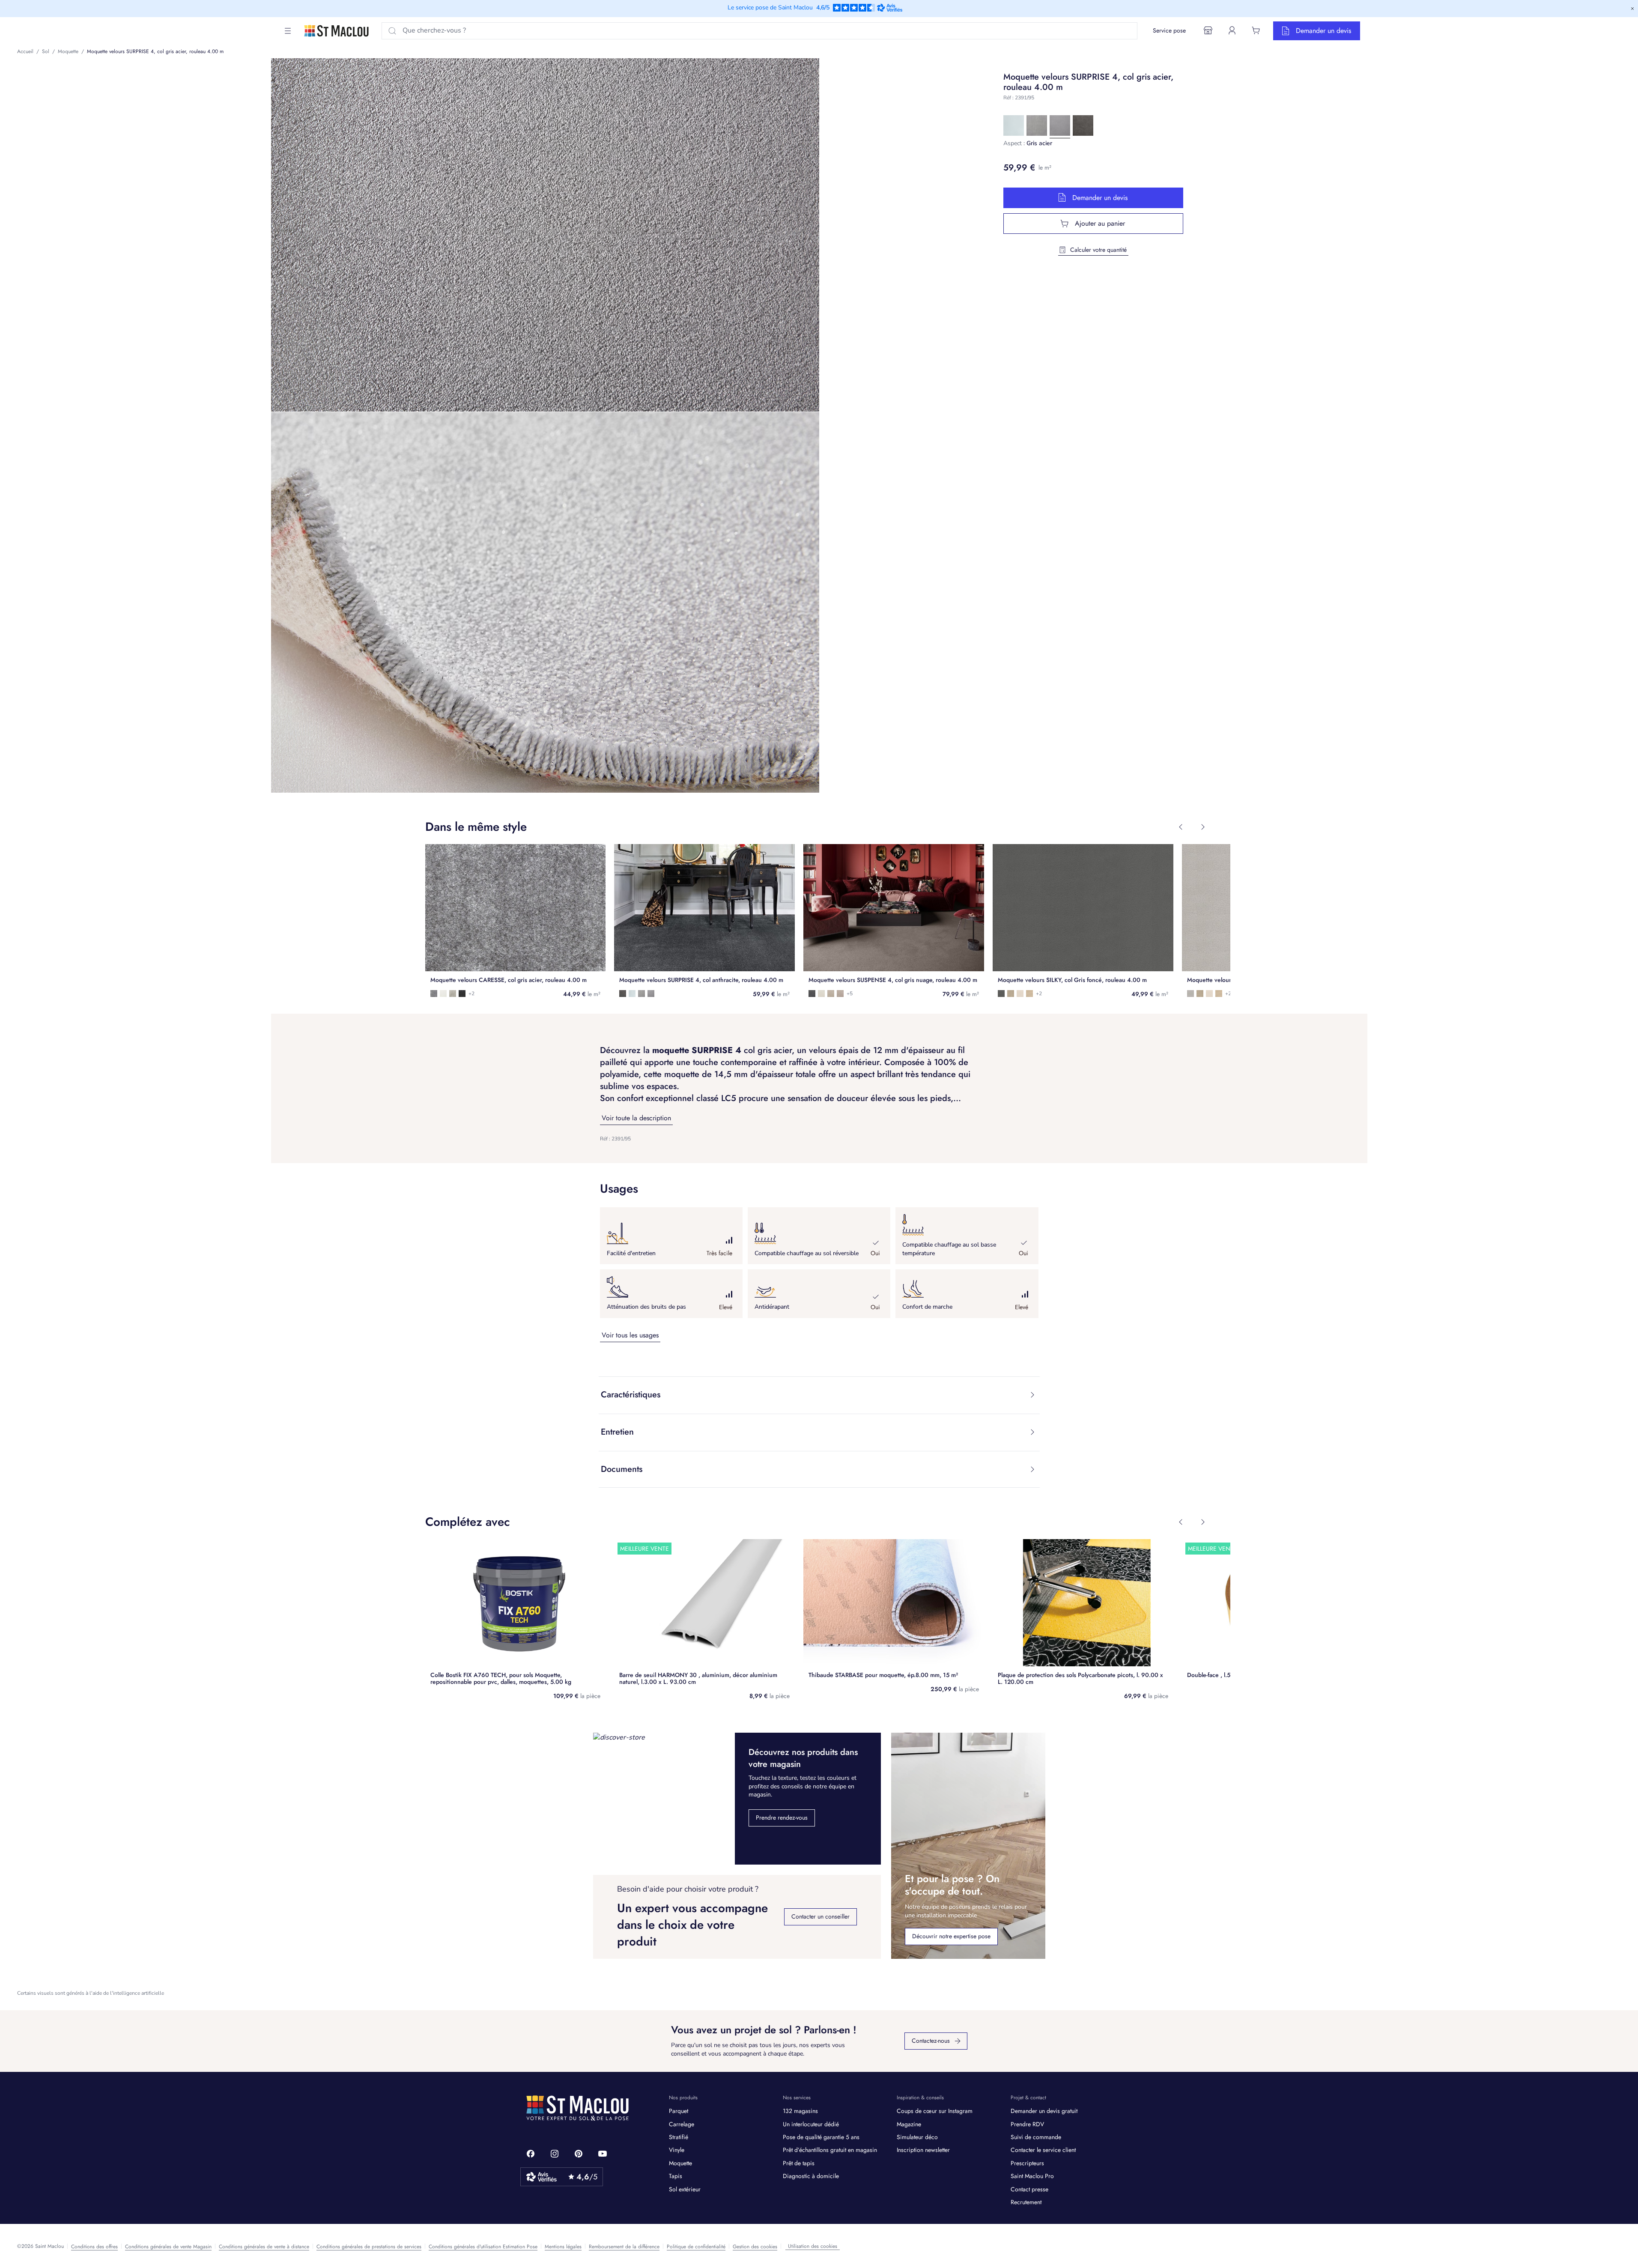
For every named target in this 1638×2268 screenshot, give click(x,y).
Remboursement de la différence (624, 2247)
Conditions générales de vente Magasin (168, 2247)
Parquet (679, 2111)
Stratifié (679, 2137)
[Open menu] (288, 31)
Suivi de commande (1036, 2137)
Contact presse (1029, 2189)
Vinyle (677, 2150)
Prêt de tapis (799, 2163)
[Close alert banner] (1632, 9)
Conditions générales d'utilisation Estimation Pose (483, 2247)
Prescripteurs (1027, 2163)
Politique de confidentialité (696, 2247)
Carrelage (682, 2124)
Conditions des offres (94, 2247)
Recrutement (1026, 2202)
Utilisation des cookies (813, 2246)
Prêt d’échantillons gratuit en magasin (830, 2150)
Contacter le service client (1043, 2150)
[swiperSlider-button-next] (1203, 827)
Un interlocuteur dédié (811, 2124)
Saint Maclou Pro (1032, 2176)
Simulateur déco (917, 2137)
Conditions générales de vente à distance (264, 2247)
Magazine (909, 2124)
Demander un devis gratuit (1044, 2111)
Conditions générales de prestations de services (369, 2247)
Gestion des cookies (755, 2247)
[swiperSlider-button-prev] (1181, 827)
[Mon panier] (1256, 30)
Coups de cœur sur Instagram (935, 2111)
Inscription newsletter (923, 2150)
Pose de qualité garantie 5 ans (821, 2137)
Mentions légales (563, 2247)
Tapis (676, 2176)
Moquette (680, 2163)
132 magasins (800, 2111)
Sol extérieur (685, 2189)
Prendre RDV (1027, 2124)
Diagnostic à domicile (811, 2176)
